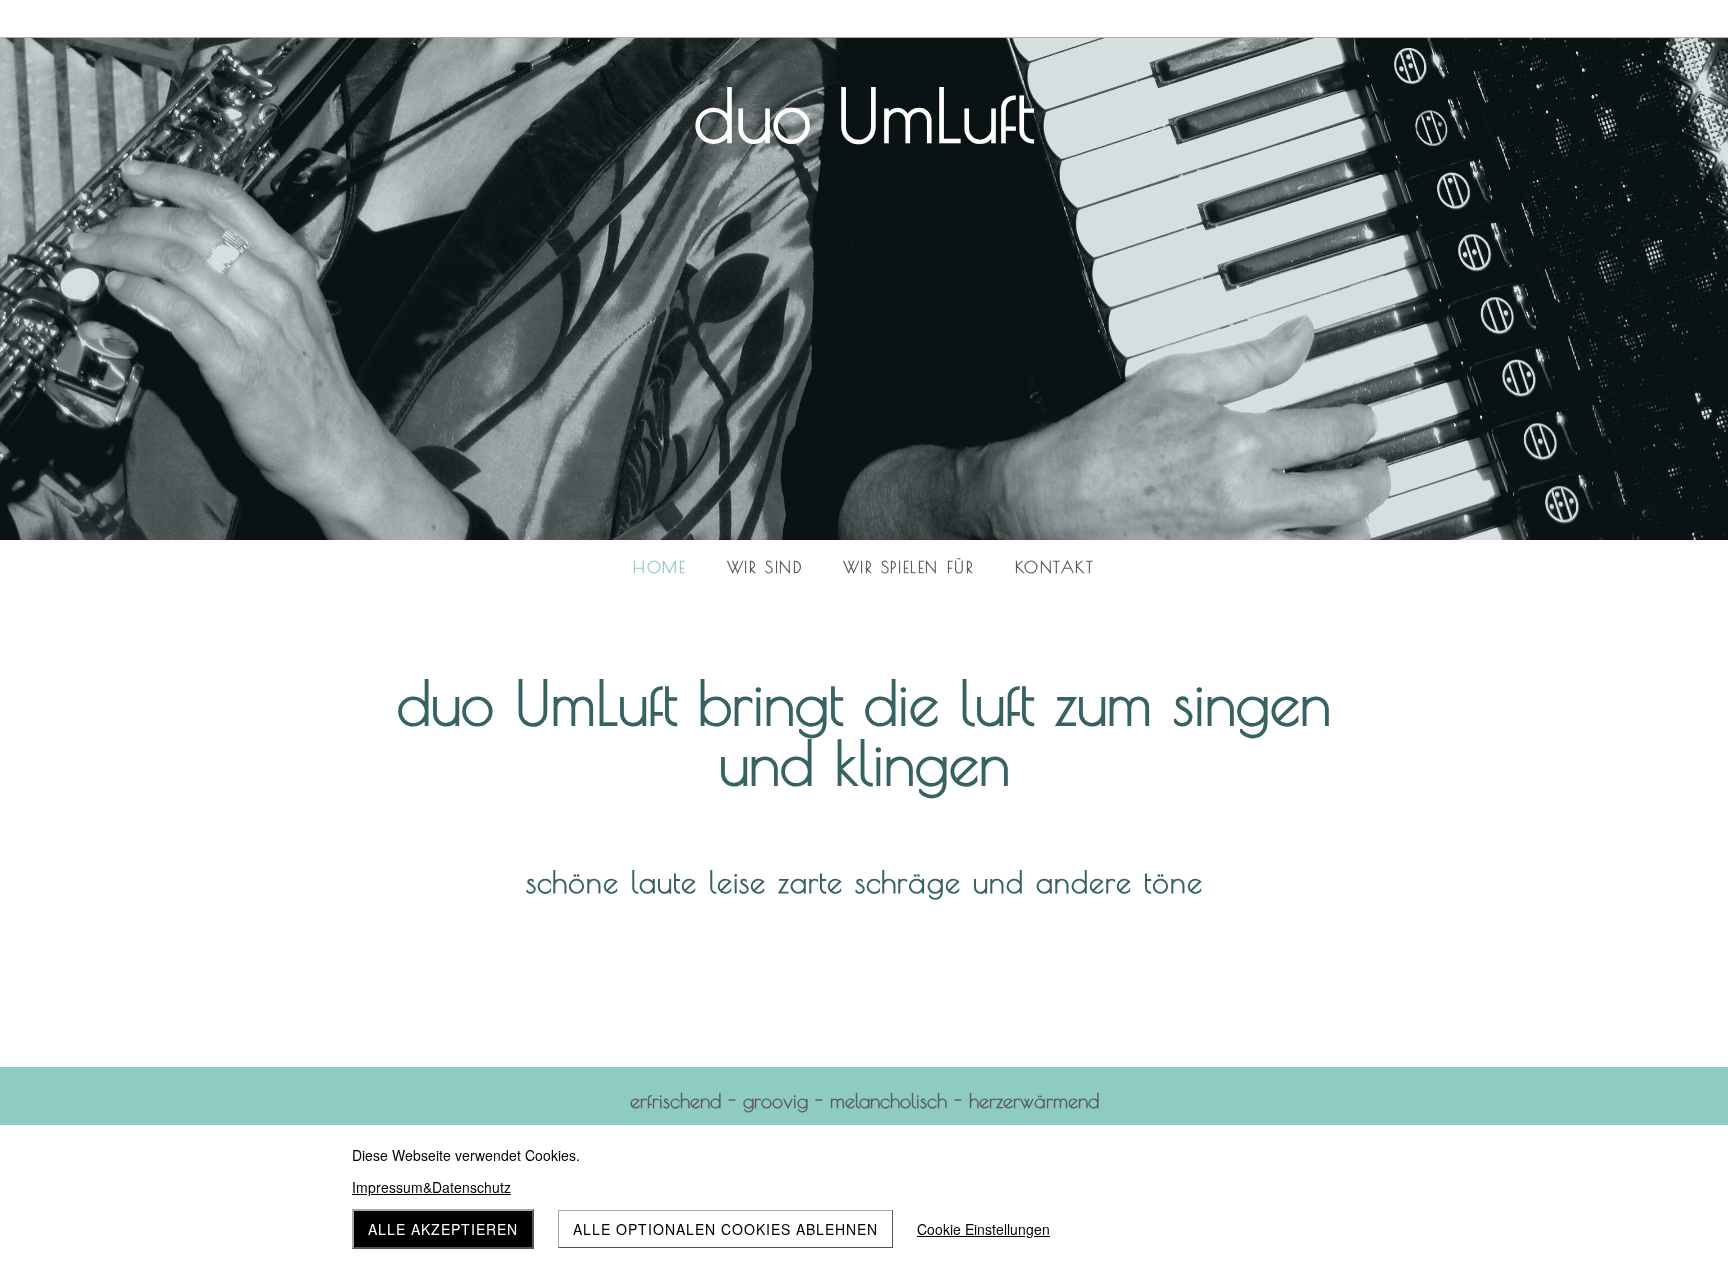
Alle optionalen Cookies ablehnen (725, 1229)
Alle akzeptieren (443, 1229)
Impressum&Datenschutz (431, 1187)
